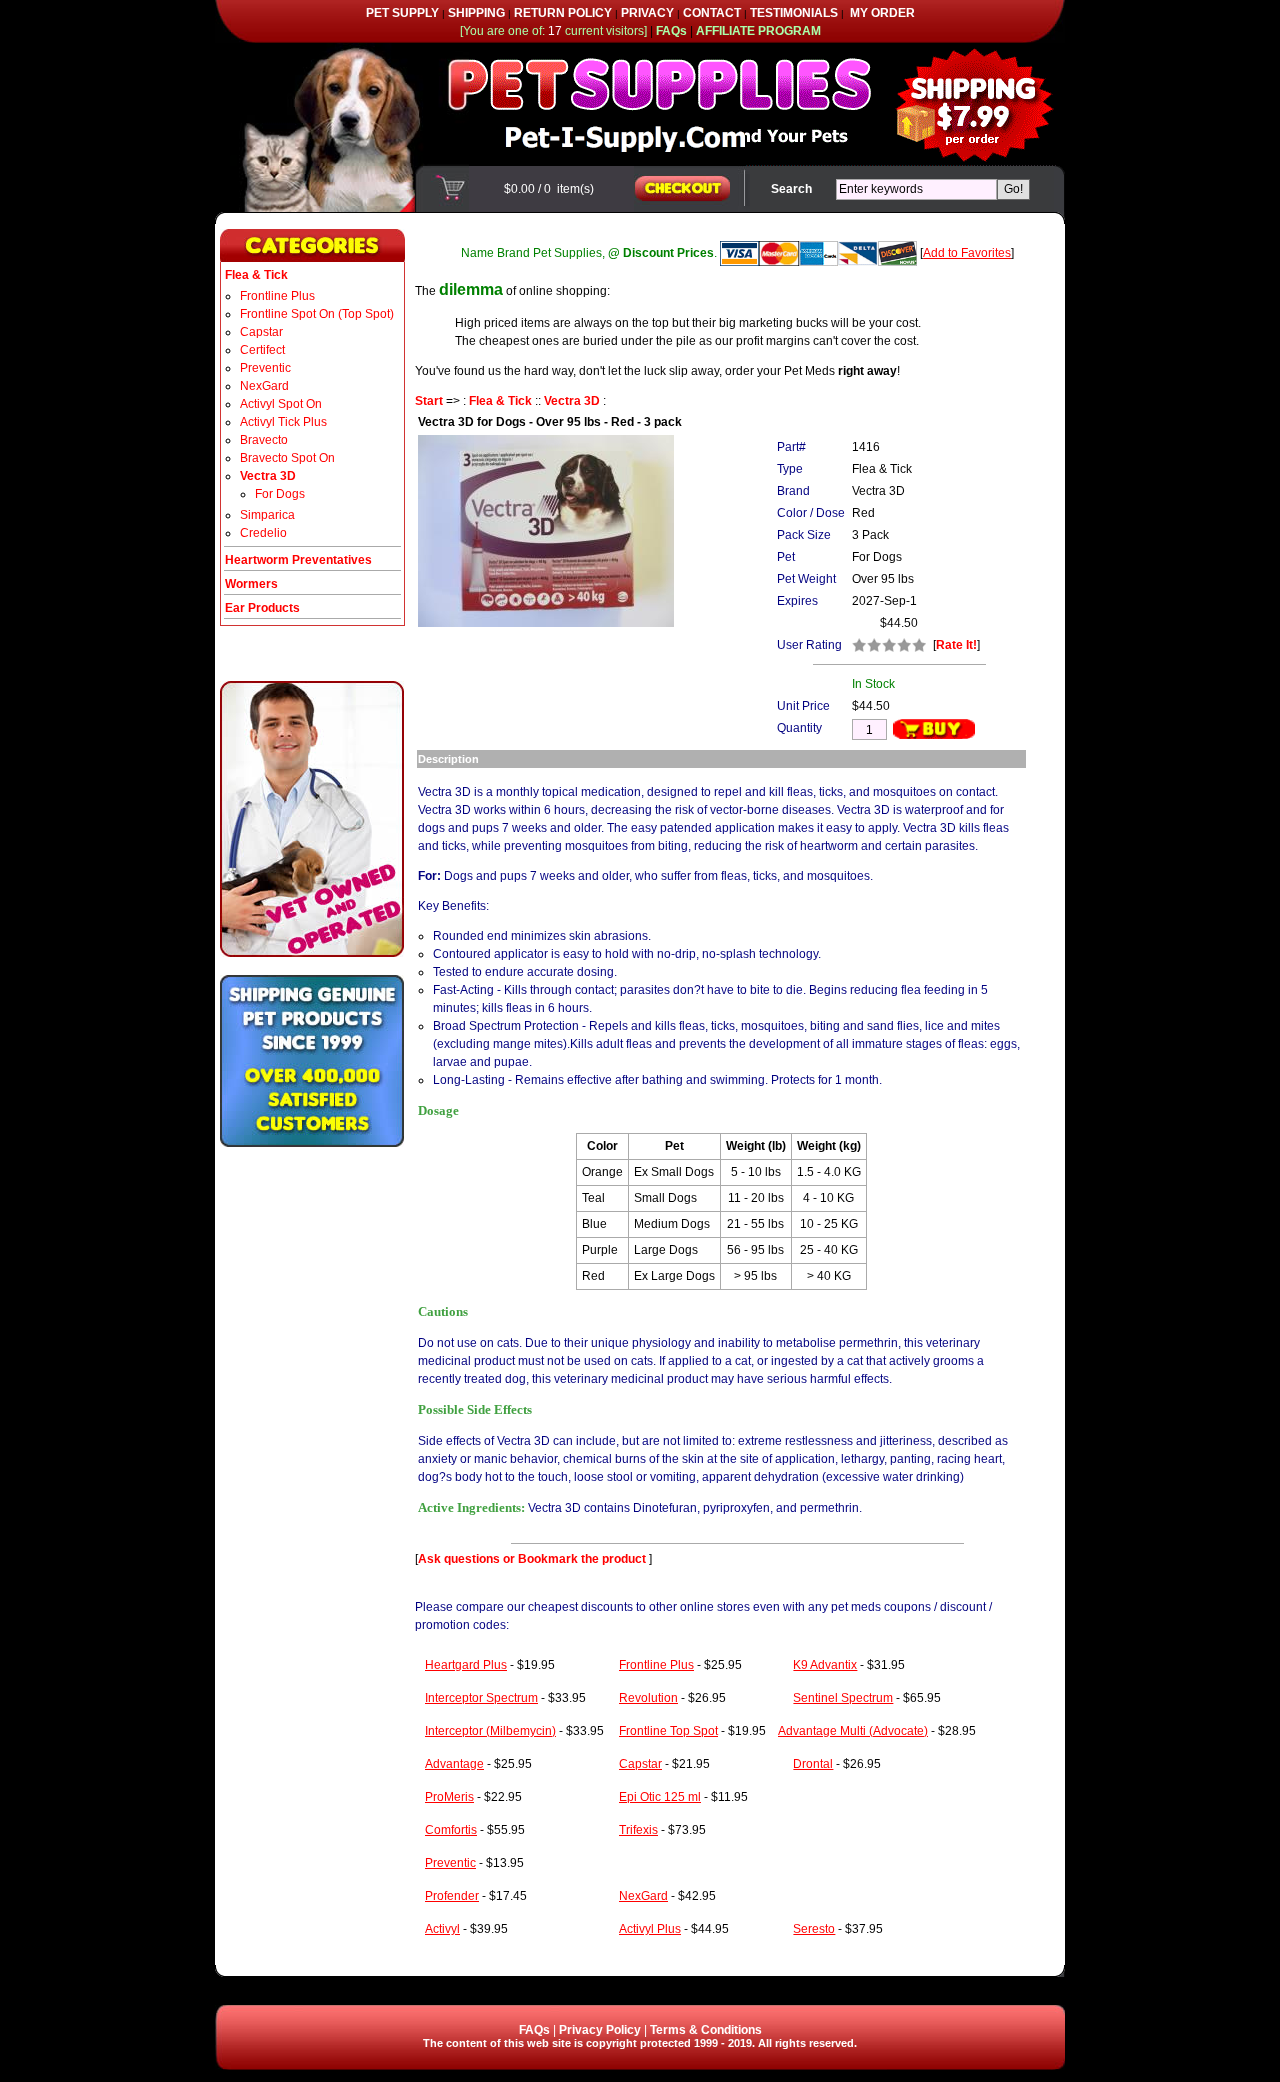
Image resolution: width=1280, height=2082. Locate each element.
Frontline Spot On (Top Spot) (317, 314)
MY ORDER (882, 13)
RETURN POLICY (563, 13)
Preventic (265, 368)
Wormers (251, 584)
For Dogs (280, 494)
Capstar (261, 332)
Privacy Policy (600, 2030)
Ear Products (262, 608)
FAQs (534, 2030)
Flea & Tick (500, 401)
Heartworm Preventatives (298, 560)
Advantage (454, 1764)
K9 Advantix (825, 1665)
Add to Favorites (967, 253)
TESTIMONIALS (794, 13)
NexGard (264, 386)
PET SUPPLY (402, 13)
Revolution (648, 1698)
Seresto (814, 1929)
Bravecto (264, 440)
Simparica (267, 515)
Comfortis (451, 1830)
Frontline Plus (277, 296)
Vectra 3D (572, 401)
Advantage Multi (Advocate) (853, 1731)
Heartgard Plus (466, 1665)
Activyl (442, 1929)
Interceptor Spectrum (481, 1698)
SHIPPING (476, 13)
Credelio (263, 533)
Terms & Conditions (706, 2030)
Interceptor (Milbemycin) (490, 1731)
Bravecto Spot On (287, 458)
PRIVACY (647, 13)
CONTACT (712, 13)
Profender (452, 1896)
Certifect (262, 350)
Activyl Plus (650, 1929)
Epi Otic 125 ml (660, 1797)
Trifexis (638, 1830)
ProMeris (449, 1797)
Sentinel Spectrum (843, 1698)
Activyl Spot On (281, 404)
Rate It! (956, 645)
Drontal (813, 1764)
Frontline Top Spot (668, 1731)
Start (429, 401)
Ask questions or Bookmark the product (533, 1559)
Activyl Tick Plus (283, 422)
